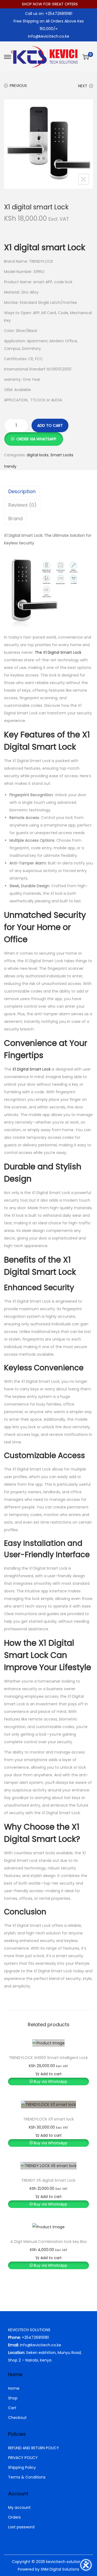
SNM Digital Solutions (60, 2569)
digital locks (38, 455)
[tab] (48, 492)
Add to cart (50, 425)
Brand (15, 518)
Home (14, 2388)
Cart (12, 2408)
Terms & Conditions (27, 2477)
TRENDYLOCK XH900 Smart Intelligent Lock (48, 2058)
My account (19, 2507)
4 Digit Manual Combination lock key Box (48, 2242)
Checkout (17, 2418)
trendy (10, 466)
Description (22, 491)
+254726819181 (35, 2337)
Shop (13, 2398)
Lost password (21, 2527)
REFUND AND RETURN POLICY (34, 2448)
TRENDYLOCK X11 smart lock (48, 2119)
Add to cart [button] (51, 2074)
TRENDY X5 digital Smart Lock (48, 2180)
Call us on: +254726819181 (49, 14)
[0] (86, 57)
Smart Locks (62, 455)
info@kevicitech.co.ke (49, 36)
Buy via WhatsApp (51, 2081)
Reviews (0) (22, 505)
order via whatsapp (36, 439)
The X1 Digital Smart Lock (58, 652)
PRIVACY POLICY (23, 2458)
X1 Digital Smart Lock (32, 1069)
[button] (34, 436)
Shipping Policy (22, 2467)
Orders (14, 2517)
